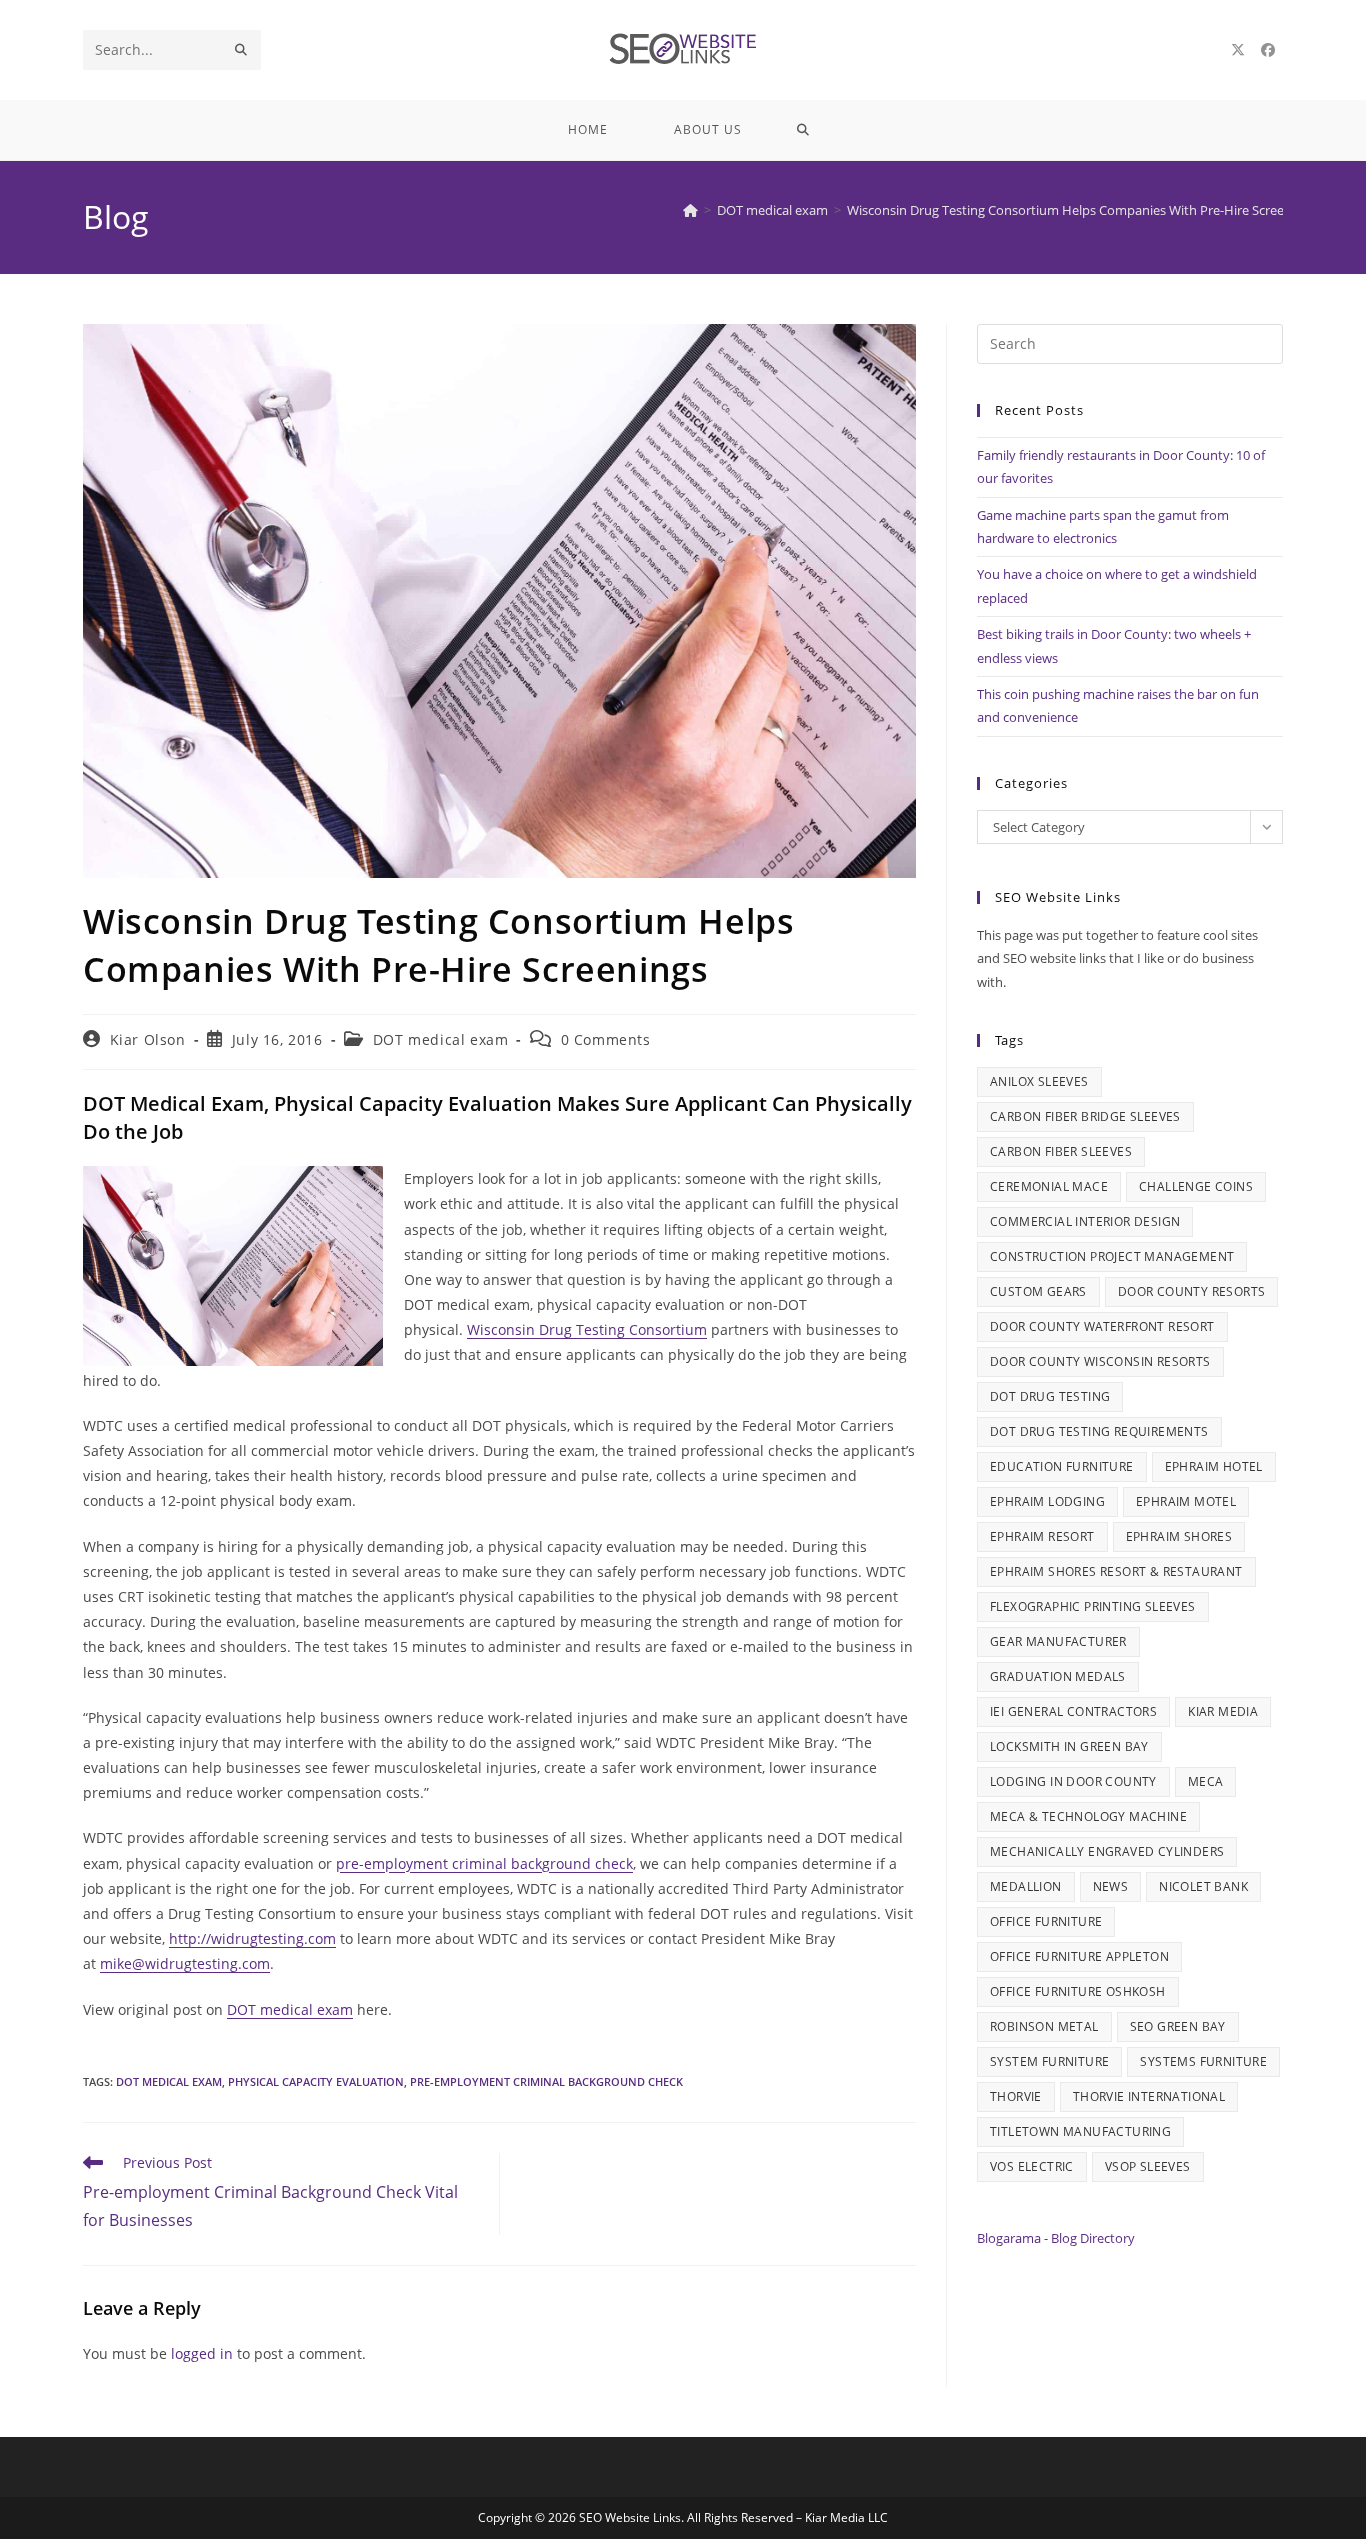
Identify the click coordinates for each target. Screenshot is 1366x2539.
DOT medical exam (441, 1039)
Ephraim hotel (1214, 1466)
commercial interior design (1085, 1221)
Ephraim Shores (1179, 1536)
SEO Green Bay (1178, 2026)
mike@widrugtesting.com (185, 1963)
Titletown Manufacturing (1080, 2131)
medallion (1026, 1886)
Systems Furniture (1203, 2061)
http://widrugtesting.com (252, 1938)
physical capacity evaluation (316, 2081)
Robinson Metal (1044, 2026)
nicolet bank (1203, 1886)
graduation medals (1058, 1676)
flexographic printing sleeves (1093, 1606)
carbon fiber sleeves (1061, 1151)
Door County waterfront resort (1102, 1326)
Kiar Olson (148, 1039)
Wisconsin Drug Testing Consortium (587, 1329)
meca (1206, 1781)
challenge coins (1196, 1186)
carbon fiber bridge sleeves (1085, 1116)
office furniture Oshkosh (1078, 1991)
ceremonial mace (1049, 1186)
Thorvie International (1149, 2096)
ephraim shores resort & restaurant (1116, 1571)
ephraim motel (1186, 1501)
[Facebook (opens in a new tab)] (1268, 50)
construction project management (1112, 1256)
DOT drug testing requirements (1099, 1431)
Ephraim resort (1042, 1536)
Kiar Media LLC (846, 2517)
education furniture (1062, 1466)
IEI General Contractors (1073, 1711)
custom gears (1038, 1291)
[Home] (690, 210)
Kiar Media (1223, 1711)
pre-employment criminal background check (484, 1863)
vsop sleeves (1148, 2166)
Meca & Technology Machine (1088, 1816)
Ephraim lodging (1047, 1501)
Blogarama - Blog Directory (1056, 2238)
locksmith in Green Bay (1069, 1746)
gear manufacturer (1058, 1641)
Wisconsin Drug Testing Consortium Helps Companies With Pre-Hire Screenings (1081, 210)
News (1111, 1886)
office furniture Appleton (1079, 1956)
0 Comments (606, 1039)
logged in (202, 2353)
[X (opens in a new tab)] (1238, 50)
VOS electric (1032, 2166)
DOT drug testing (1050, 1396)
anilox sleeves (1039, 1081)
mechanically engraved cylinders (1107, 1851)
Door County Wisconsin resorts (1100, 1361)
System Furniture (1049, 2061)
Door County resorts (1192, 1291)
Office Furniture (1046, 1921)
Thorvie (1016, 2096)
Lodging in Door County (1073, 1781)
